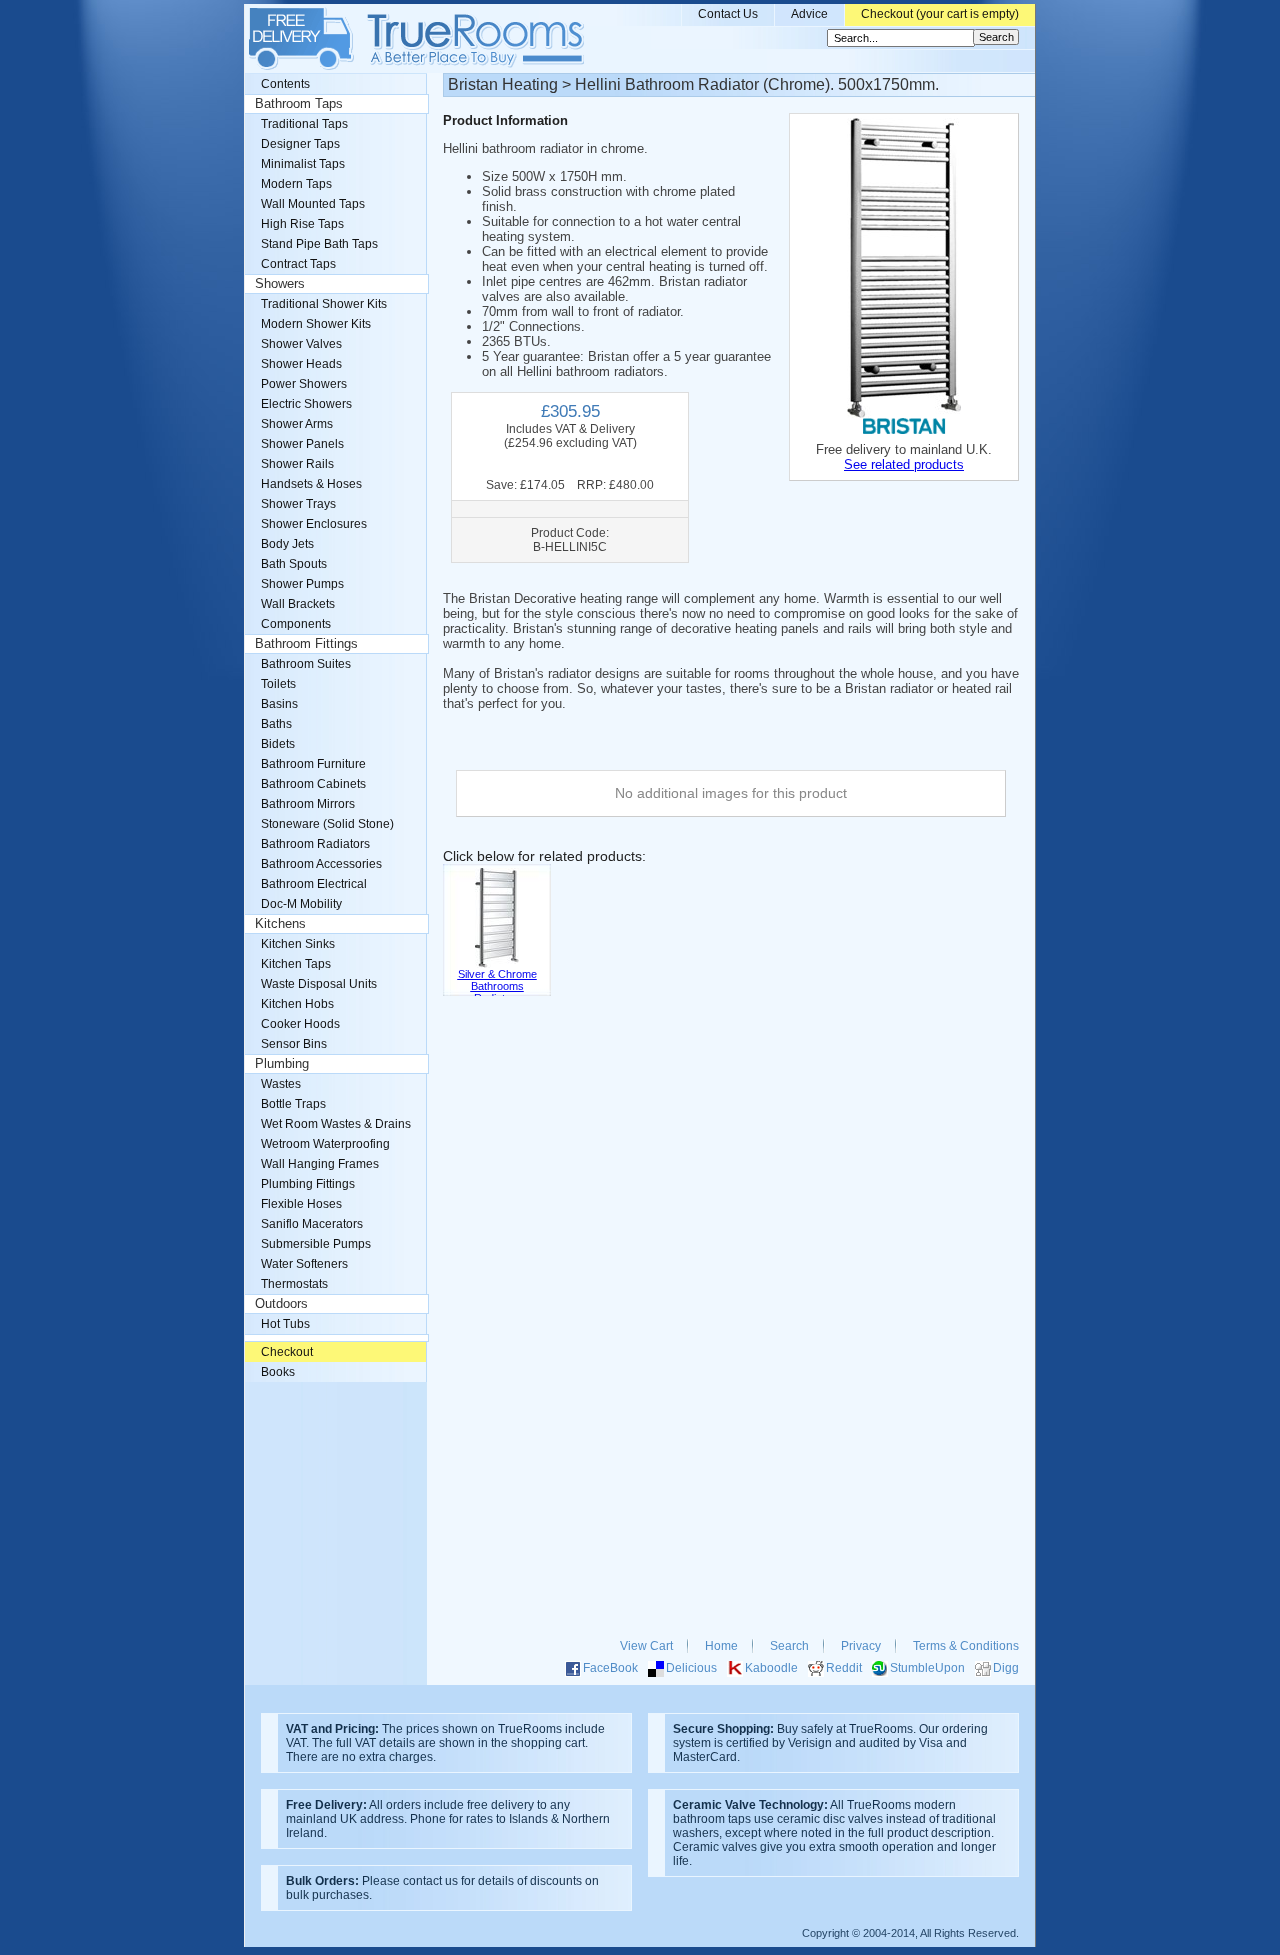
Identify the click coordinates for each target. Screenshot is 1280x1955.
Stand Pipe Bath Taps (319, 244)
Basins (279, 704)
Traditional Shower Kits (324, 304)
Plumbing (282, 1064)
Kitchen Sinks (298, 944)
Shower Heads (301, 364)
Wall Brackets (298, 604)
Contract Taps (298, 264)
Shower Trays (298, 504)
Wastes (281, 1084)
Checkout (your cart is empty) (940, 14)
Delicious (691, 1668)
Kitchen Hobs (297, 1004)
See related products (904, 464)
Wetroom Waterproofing (325, 1144)
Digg (1006, 1668)
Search (789, 1646)
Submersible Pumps (316, 1244)
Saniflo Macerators (312, 1224)
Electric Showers (306, 404)
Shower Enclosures (314, 524)
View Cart (646, 1646)
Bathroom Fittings (306, 644)
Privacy (861, 1646)
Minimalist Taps (303, 164)
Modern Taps (296, 184)
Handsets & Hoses (311, 484)
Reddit (844, 1668)
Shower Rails (297, 464)
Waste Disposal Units (319, 984)
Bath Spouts (294, 564)
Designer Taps (300, 144)
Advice (809, 14)
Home (721, 1646)
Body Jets (287, 544)
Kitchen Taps (296, 964)
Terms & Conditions (966, 1646)
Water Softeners (304, 1264)
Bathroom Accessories (321, 864)
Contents (285, 84)
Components (296, 624)
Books (278, 1372)
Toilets (278, 684)
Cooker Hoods (300, 1024)
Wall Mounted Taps (313, 204)
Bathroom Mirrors (308, 804)
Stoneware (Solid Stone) (327, 824)
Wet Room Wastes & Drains (336, 1124)
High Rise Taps (302, 224)
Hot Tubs (285, 1324)
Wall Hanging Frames (320, 1164)
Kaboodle (771, 1668)
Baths (276, 724)
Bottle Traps (293, 1104)
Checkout (287, 1352)
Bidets (278, 744)
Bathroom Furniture (313, 764)
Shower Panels (302, 444)
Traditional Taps (304, 124)
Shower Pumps (302, 584)
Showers (280, 284)
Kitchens (280, 924)
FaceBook (610, 1668)
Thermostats (294, 1284)
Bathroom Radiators (315, 844)
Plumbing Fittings (308, 1184)
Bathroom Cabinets (313, 784)
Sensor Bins (294, 1044)
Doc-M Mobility (301, 904)
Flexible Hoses (301, 1204)
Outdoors (281, 1304)
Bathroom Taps (299, 104)
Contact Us (728, 14)
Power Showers (304, 384)
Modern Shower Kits (316, 324)
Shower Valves (301, 344)
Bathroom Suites (306, 664)
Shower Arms (297, 424)
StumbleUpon (927, 1668)
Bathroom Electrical (314, 884)
